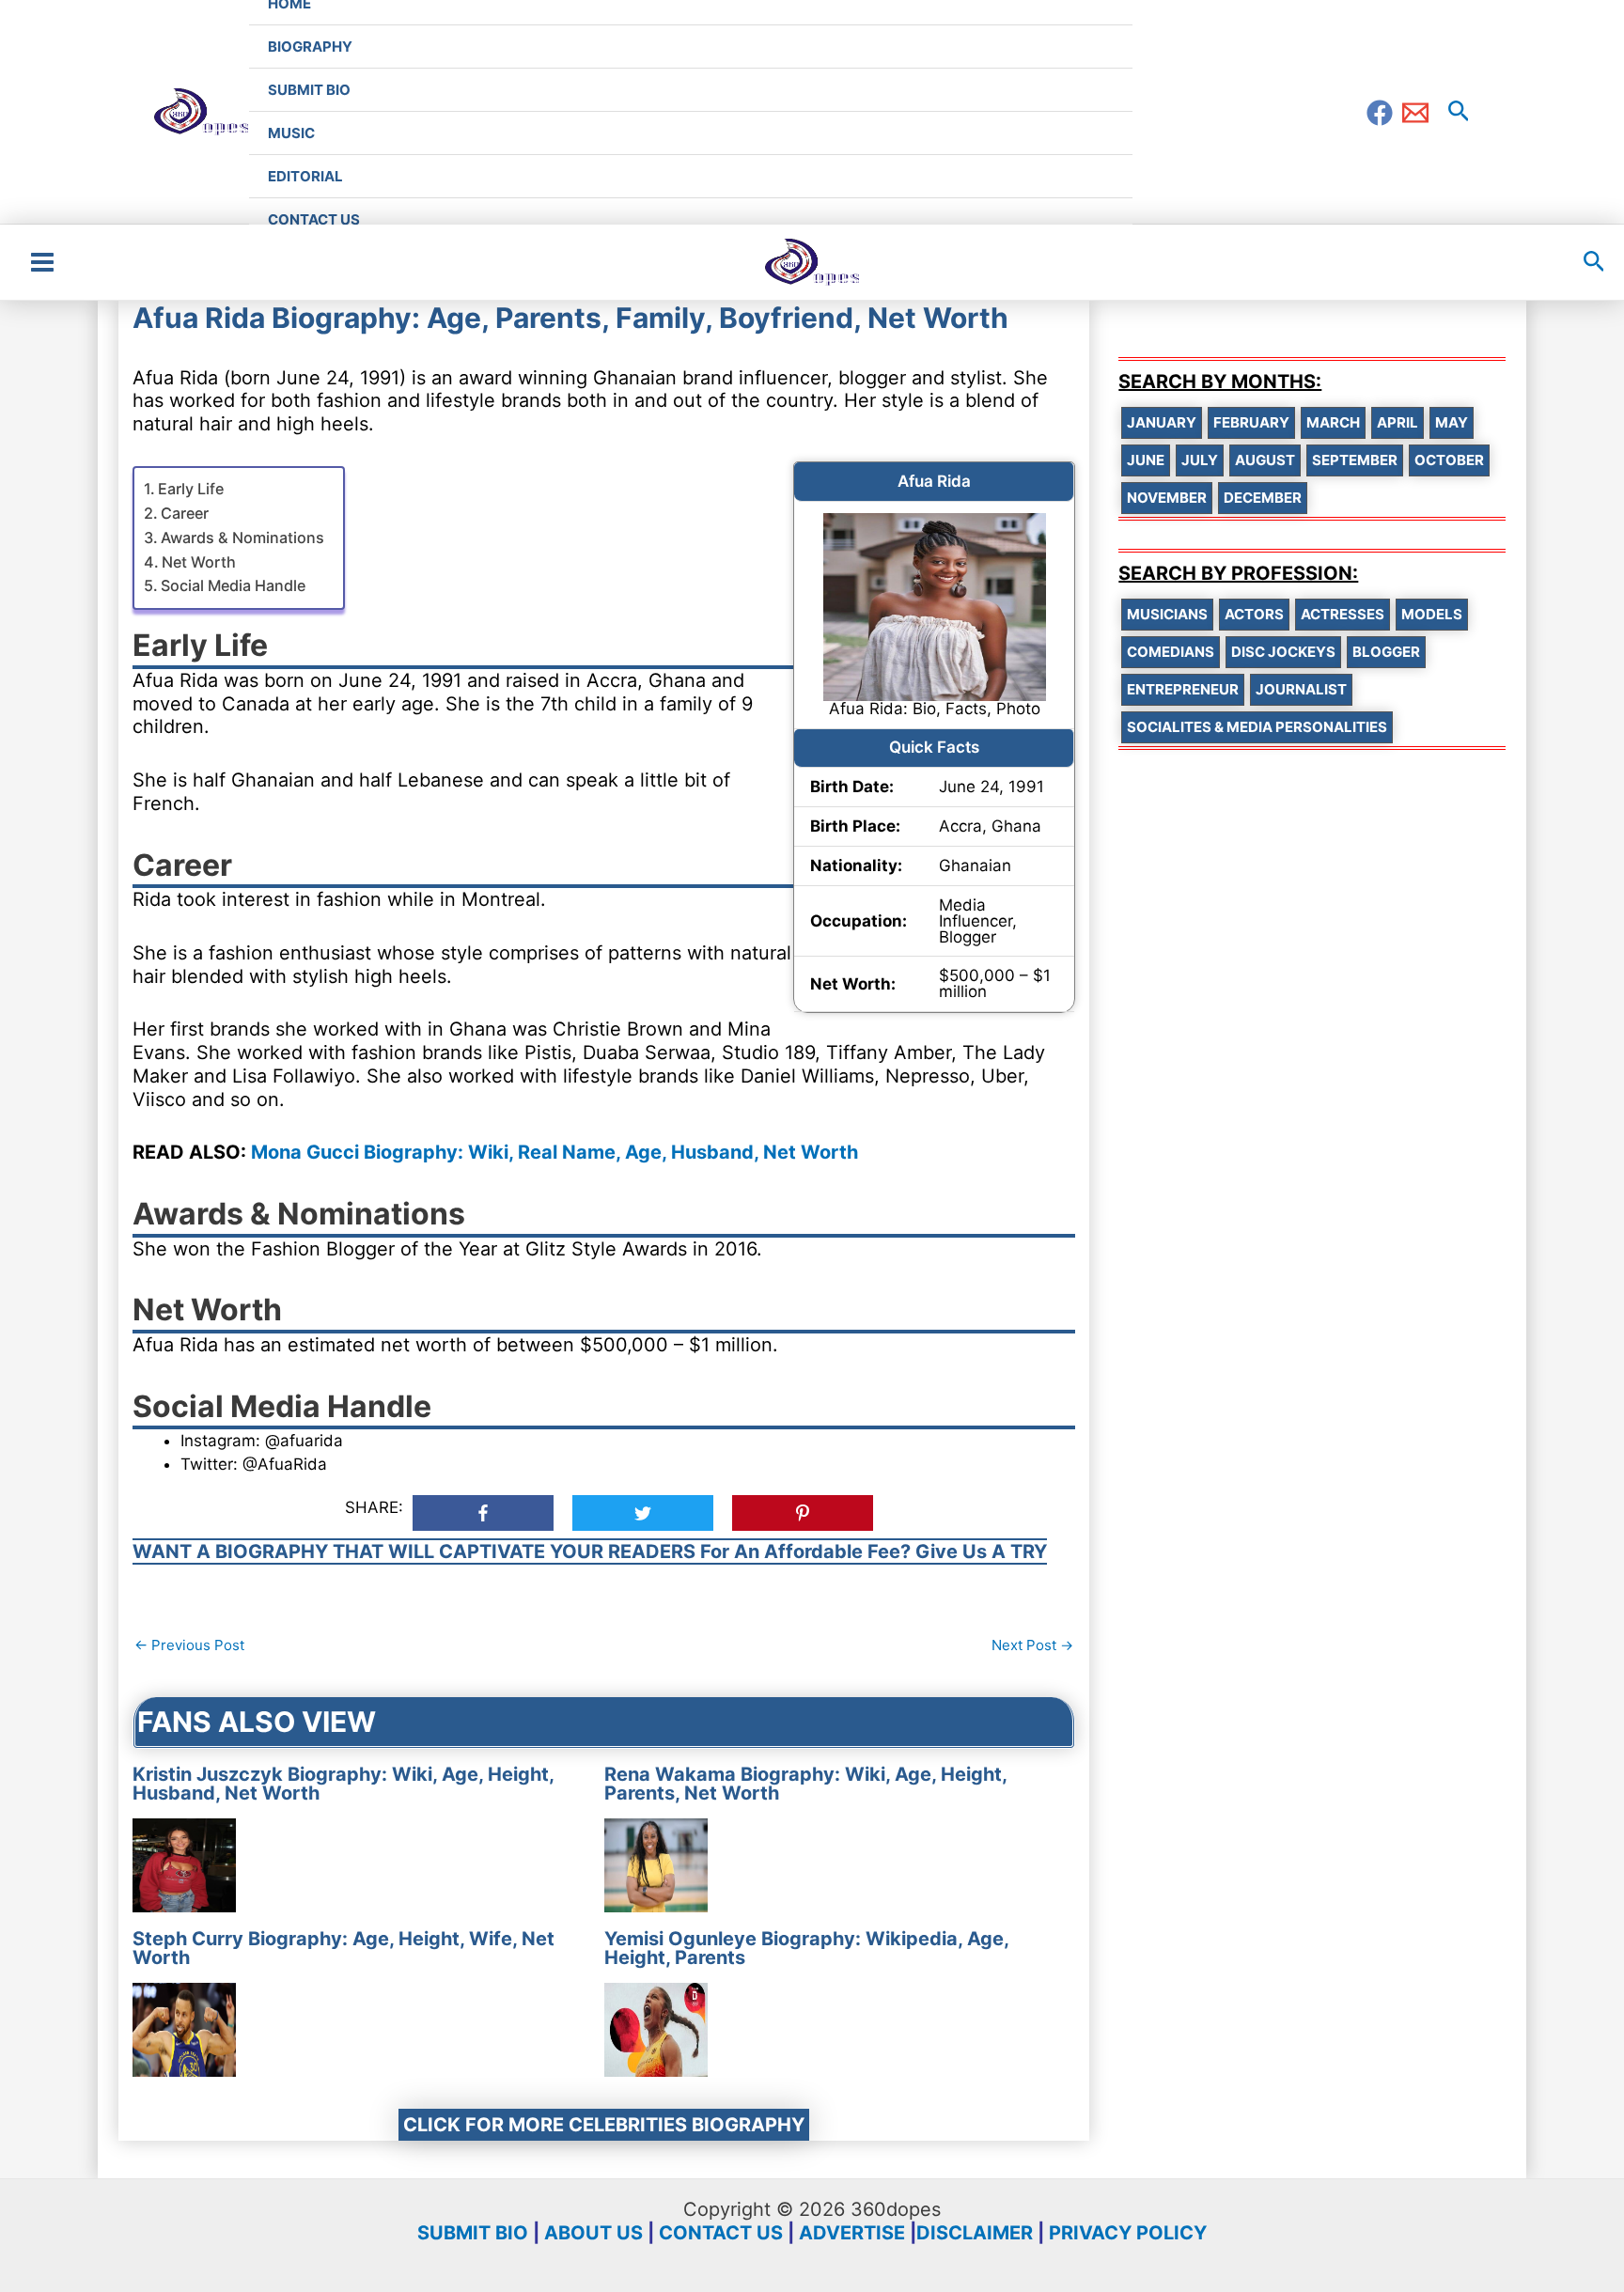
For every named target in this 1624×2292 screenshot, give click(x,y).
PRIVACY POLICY (1128, 2233)
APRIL (1398, 422)
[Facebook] (1380, 113)
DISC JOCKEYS (1283, 652)
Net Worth (199, 562)
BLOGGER (1386, 652)
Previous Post (189, 1645)
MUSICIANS (1167, 614)
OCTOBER (1449, 460)
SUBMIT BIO (473, 2233)
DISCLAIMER (975, 2233)
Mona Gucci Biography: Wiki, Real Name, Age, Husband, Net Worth (554, 1152)
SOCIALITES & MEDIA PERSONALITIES (1257, 727)
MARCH (1333, 422)
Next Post (1032, 1645)
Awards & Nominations (242, 538)
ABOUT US (593, 2233)
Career (185, 513)
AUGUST (1265, 460)
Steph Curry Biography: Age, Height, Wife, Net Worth (344, 1948)
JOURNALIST (1301, 689)
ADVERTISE (852, 2233)
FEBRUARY (1251, 422)
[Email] (1415, 113)
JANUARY (1162, 422)
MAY (1452, 422)
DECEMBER (1263, 498)
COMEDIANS (1171, 652)
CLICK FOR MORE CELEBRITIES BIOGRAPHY (604, 2125)
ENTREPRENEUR (1183, 689)
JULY (1200, 460)
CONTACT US (721, 2233)
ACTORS (1254, 614)
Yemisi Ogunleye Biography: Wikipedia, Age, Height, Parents (806, 1948)
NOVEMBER (1167, 498)
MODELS (1432, 614)
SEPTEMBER (1355, 460)
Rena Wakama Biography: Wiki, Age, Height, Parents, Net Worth (805, 1784)
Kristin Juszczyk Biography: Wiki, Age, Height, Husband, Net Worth (343, 1784)
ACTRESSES (1343, 614)
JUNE (1146, 460)
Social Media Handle (233, 585)
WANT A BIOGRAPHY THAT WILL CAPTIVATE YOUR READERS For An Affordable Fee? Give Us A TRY (590, 1551)
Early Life (191, 489)
